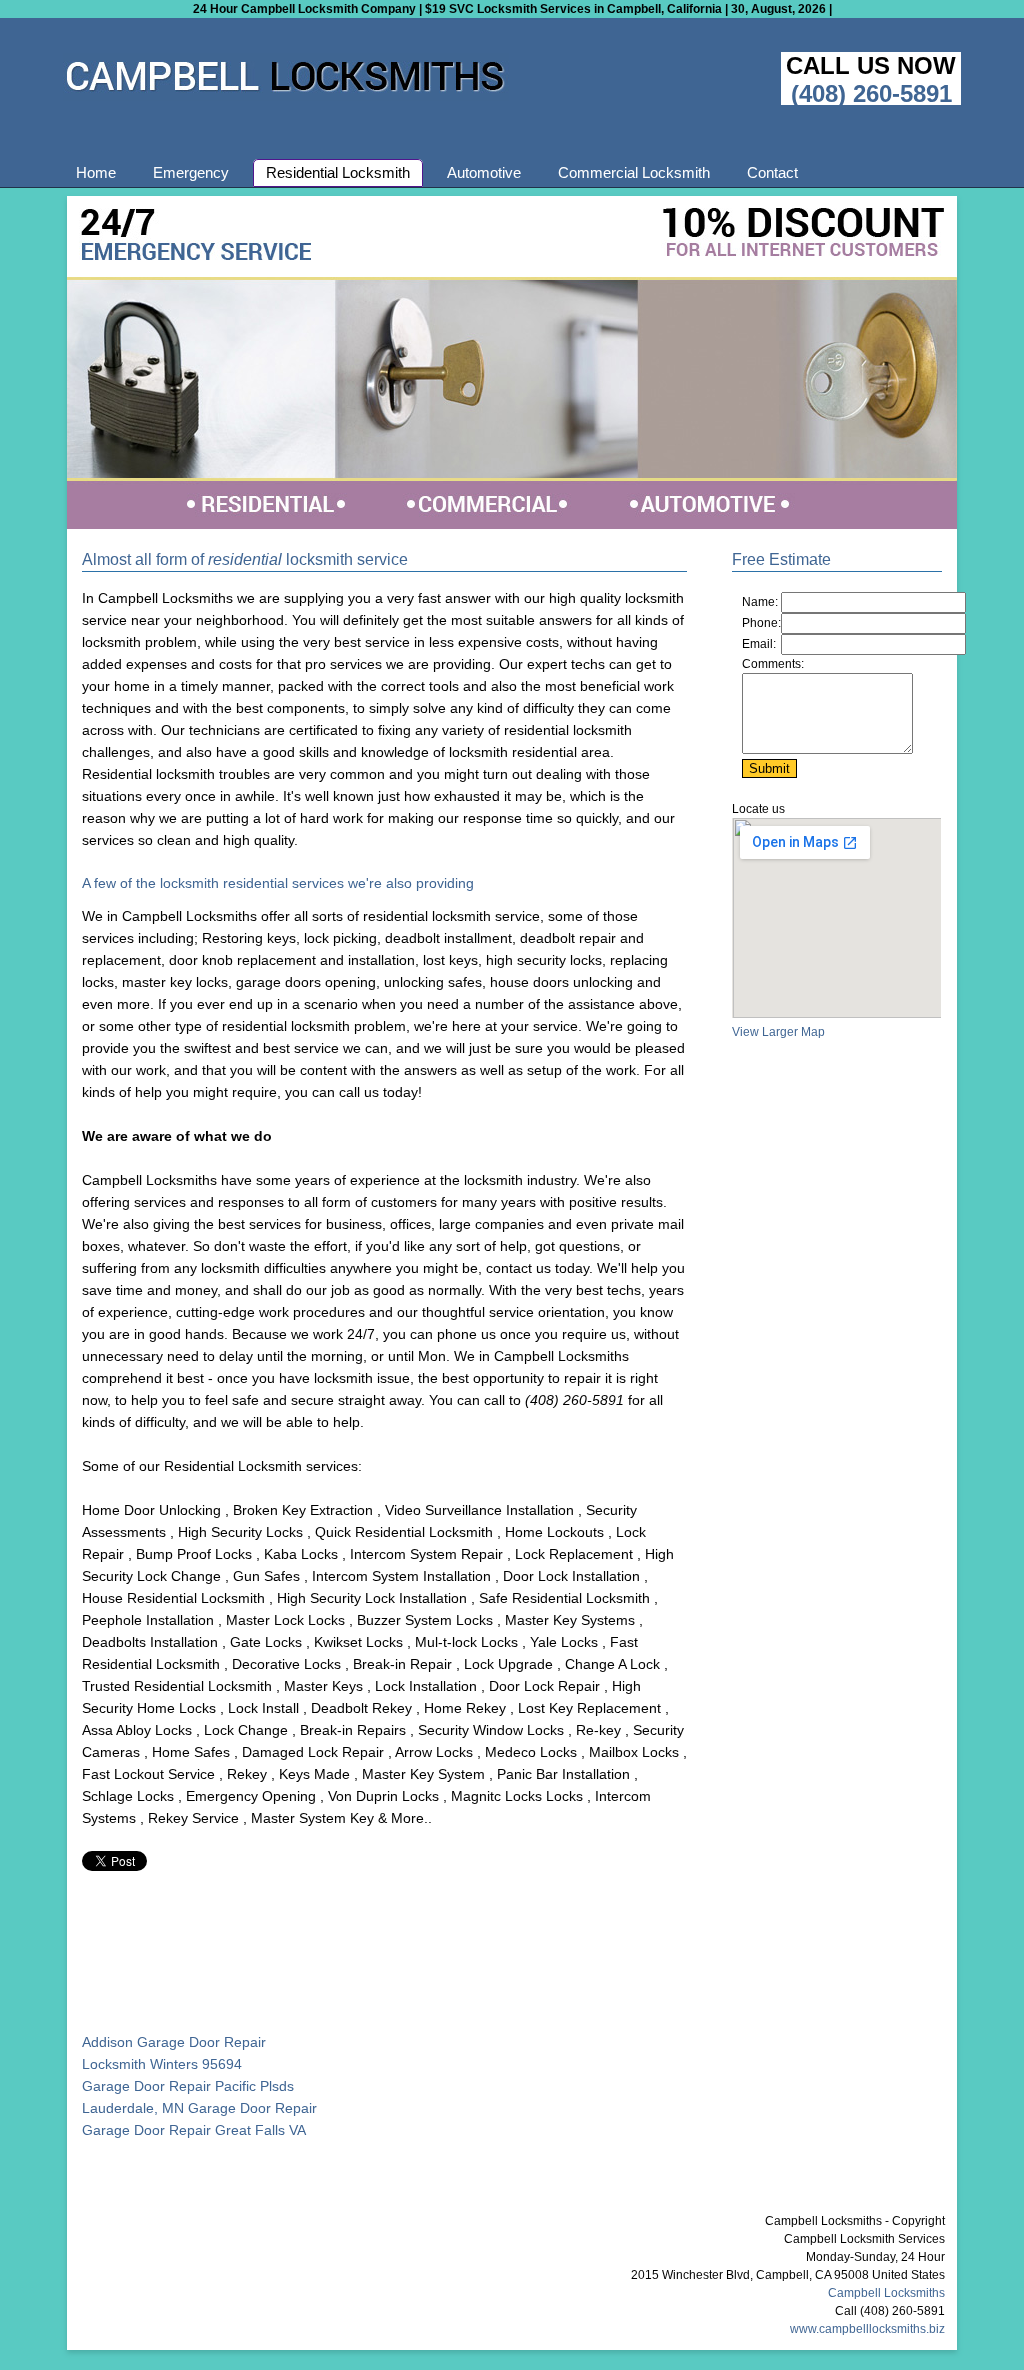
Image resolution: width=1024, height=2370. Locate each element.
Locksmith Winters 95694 (162, 2064)
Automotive (484, 172)
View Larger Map (778, 1032)
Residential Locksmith (338, 172)
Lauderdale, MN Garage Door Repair (199, 2108)
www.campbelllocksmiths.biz (867, 2329)
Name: (760, 602)
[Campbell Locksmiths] (286, 97)
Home (96, 172)
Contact (772, 172)
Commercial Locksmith (634, 172)
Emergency (191, 172)
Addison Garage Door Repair (174, 2042)
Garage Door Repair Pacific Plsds (188, 2086)
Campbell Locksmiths (886, 2293)
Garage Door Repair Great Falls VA (194, 2130)
